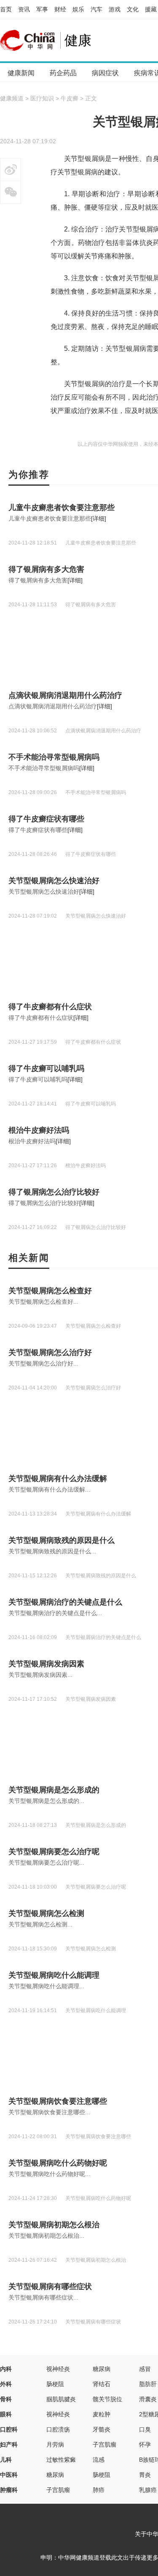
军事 (42, 9)
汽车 (96, 9)
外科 (6, 2384)
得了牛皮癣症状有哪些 (46, 819)
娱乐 (78, 9)
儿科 (6, 2460)
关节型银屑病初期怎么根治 (54, 2225)
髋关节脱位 (107, 2399)
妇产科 (9, 2444)
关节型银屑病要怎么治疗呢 (54, 1852)
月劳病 (55, 2444)
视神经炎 (58, 2369)
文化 (133, 9)
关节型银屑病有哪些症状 (50, 2287)
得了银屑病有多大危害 (46, 569)
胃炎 (145, 2475)
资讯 (24, 9)
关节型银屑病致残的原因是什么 (62, 1540)
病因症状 (105, 73)
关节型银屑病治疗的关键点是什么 (65, 1602)
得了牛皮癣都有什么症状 (50, 1007)
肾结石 (102, 2384)
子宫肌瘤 (104, 2444)
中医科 (9, 2475)
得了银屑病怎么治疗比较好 (54, 1192)
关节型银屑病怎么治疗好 (50, 1352)
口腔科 (9, 2429)
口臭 (145, 2429)
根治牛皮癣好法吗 (39, 1130)
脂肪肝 (148, 2384)
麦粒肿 (102, 2414)
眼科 (6, 2414)
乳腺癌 (148, 2490)
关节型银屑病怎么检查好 (50, 1291)
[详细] (99, 518)
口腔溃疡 (58, 2429)
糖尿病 (102, 2369)
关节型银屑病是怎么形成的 (54, 1790)
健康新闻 (21, 73)
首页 (6, 9)
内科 (6, 2369)
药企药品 (63, 73)
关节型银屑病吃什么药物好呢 (58, 2163)
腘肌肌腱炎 (61, 2399)
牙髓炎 (102, 2429)
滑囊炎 (148, 2399)
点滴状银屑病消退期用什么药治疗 (65, 695)
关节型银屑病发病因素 (46, 1664)
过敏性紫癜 (61, 2460)
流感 (99, 2460)
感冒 (145, 2369)
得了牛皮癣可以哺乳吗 (46, 1068)
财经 (60, 9)
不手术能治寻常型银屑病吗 (54, 757)
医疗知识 (42, 98)
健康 (78, 40)
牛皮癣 (70, 98)
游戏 (115, 9)
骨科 (6, 2399)
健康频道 (12, 98)
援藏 (151, 9)
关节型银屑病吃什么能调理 (54, 1975)
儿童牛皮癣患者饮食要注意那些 (62, 508)
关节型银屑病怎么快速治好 (54, 881)
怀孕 (145, 2444)
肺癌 (99, 2490)
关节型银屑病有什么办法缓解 (58, 1479)
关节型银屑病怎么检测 (46, 1913)
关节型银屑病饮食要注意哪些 (58, 2101)
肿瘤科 (9, 2490)
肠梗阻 (55, 2384)
